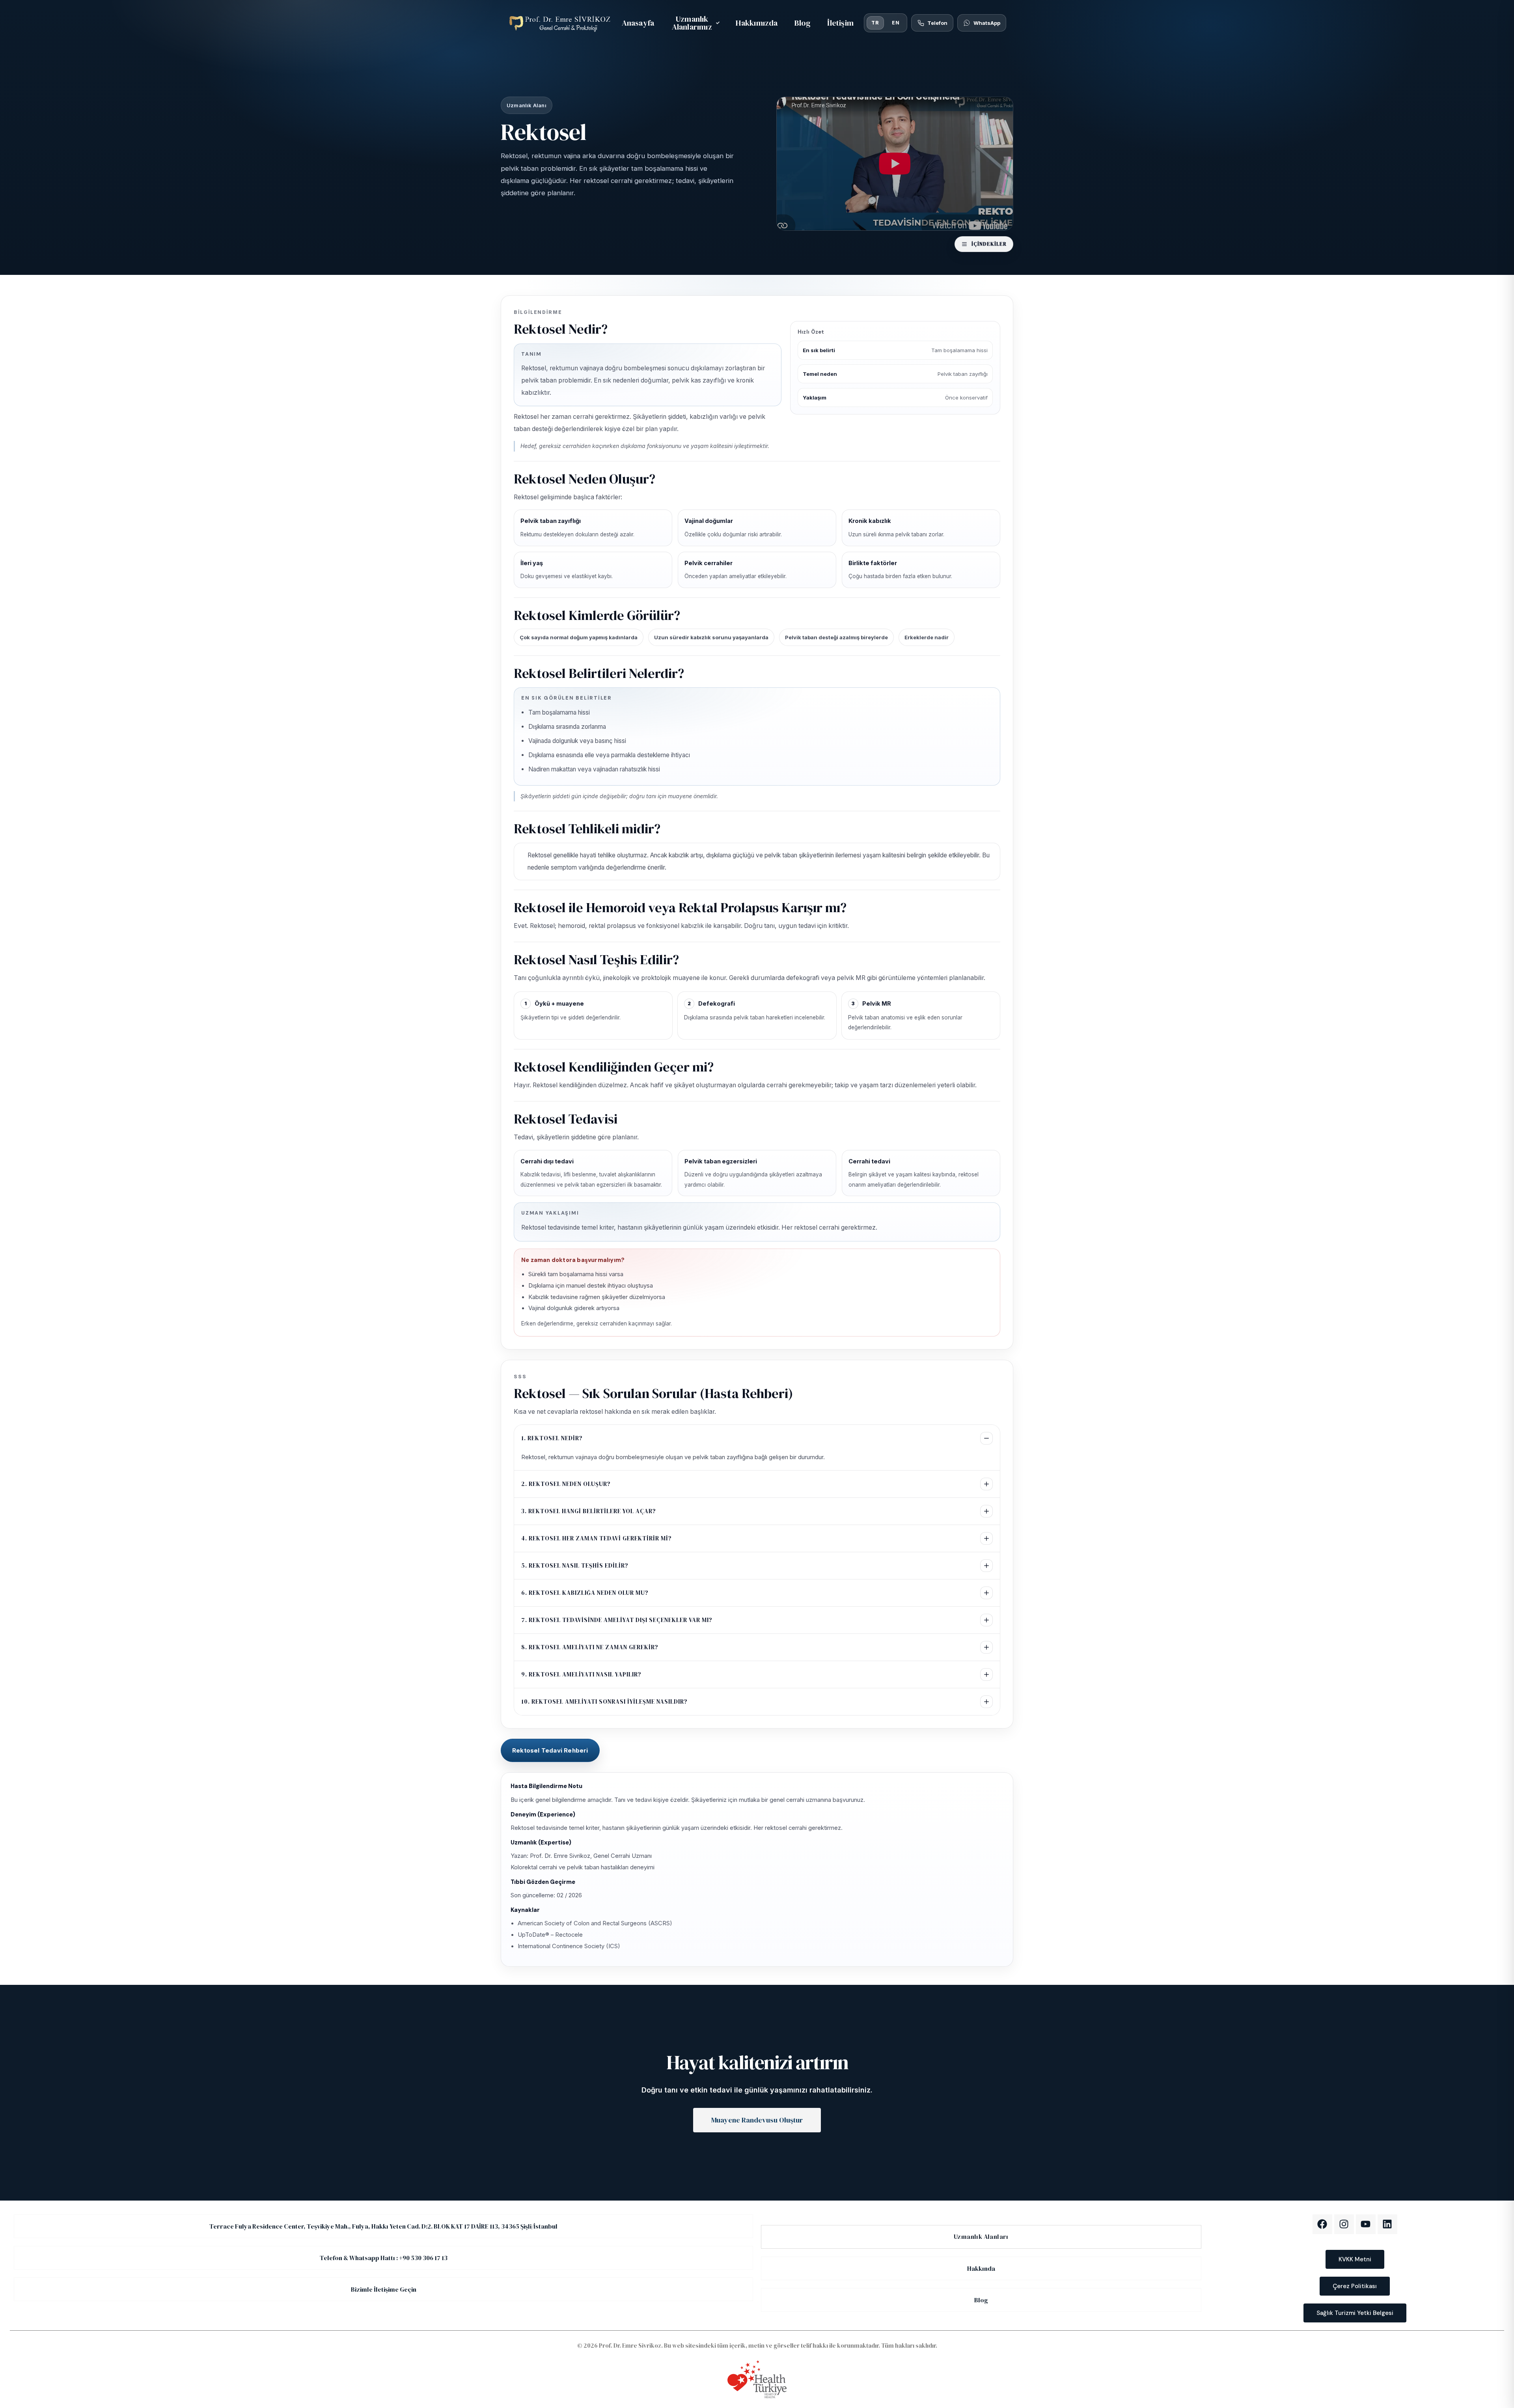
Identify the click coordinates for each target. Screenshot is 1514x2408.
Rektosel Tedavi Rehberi (550, 1750)
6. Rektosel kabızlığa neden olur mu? (585, 1593)
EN (896, 23)
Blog (803, 23)
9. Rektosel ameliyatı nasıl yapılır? (581, 1674)
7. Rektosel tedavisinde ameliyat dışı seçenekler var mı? (617, 1620)
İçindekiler (989, 244)
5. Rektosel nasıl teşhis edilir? (575, 1565)
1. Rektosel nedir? (552, 1438)
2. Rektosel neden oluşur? (566, 1484)
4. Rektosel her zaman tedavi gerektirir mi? (597, 1538)
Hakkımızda (757, 23)
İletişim (840, 23)
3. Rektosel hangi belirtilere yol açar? (589, 1511)
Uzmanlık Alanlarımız (692, 23)
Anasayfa (638, 23)
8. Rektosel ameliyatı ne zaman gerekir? (590, 1647)
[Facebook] (1322, 2224)
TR (875, 23)
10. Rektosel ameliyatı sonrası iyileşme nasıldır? (604, 1701)
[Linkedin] (1387, 2224)
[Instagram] (1344, 2224)
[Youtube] (1366, 2224)
